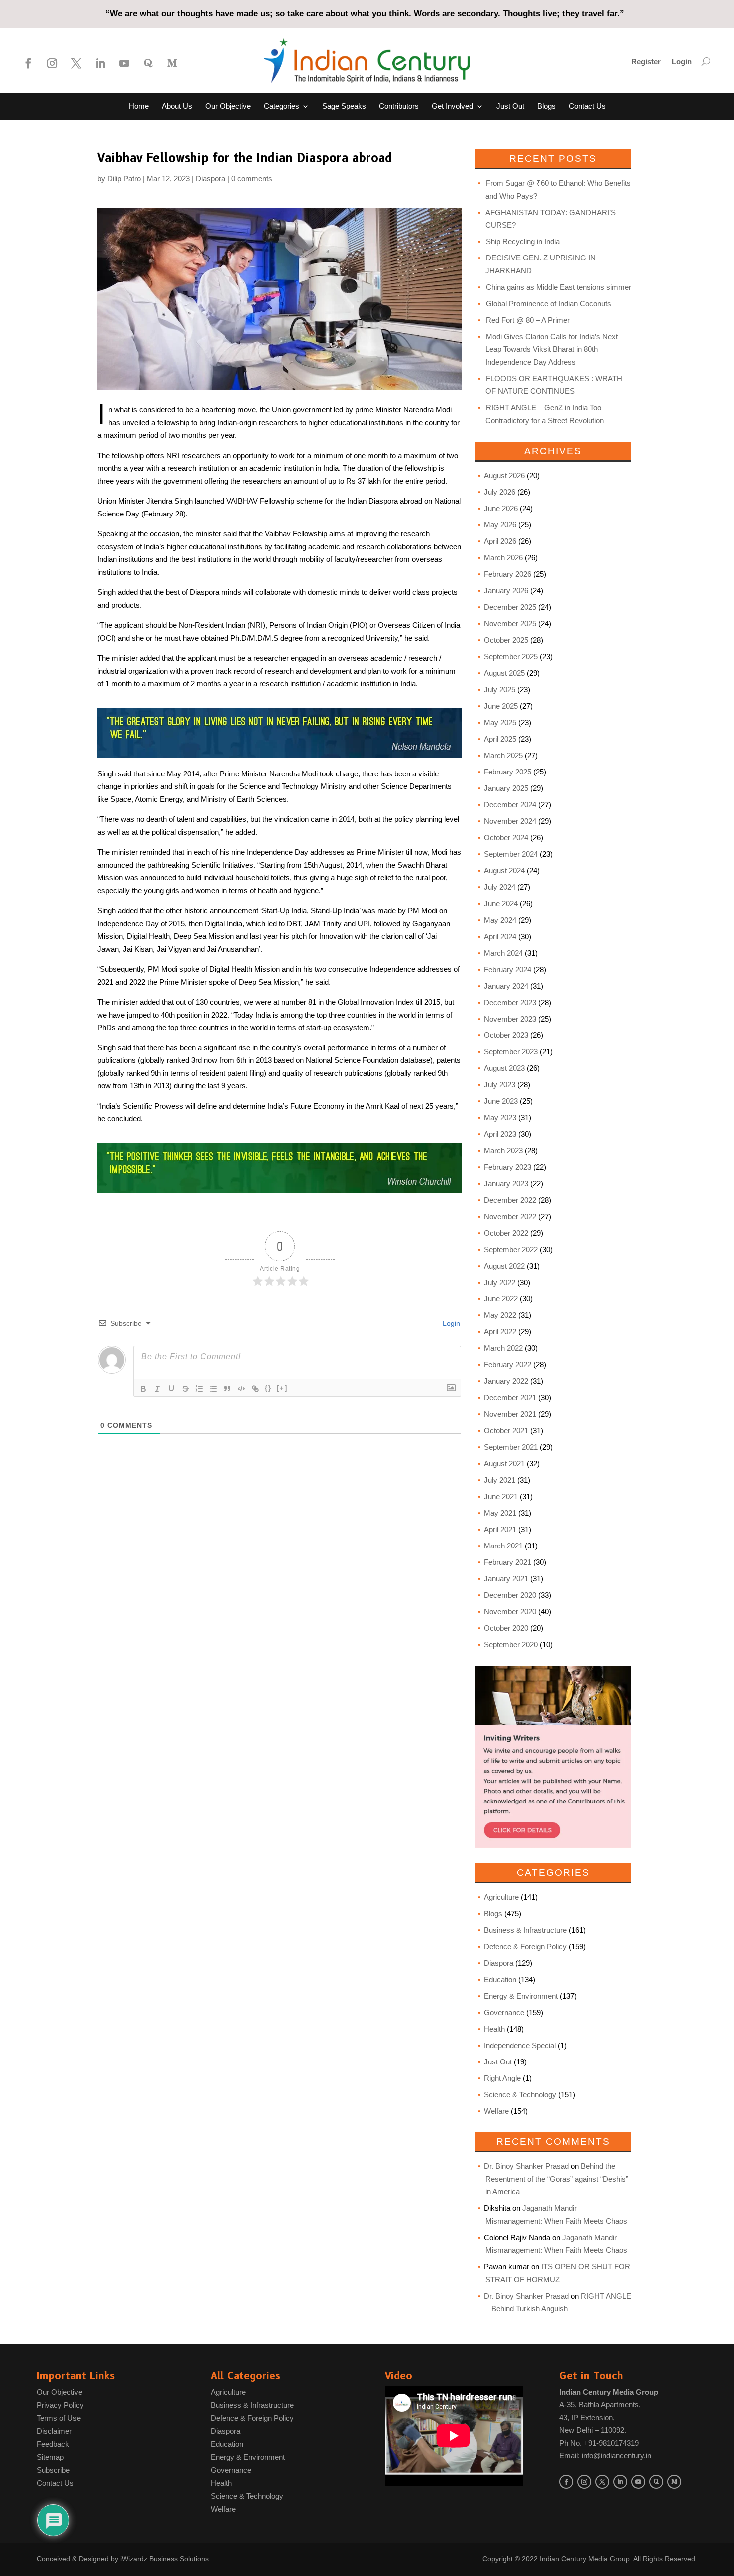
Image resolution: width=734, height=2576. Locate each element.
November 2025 (510, 624)
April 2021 (500, 1529)
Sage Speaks (344, 107)
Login (682, 62)
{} (268, 1388)
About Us (177, 107)
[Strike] (185, 1389)
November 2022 (510, 1216)
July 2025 (500, 689)
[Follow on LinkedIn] (100, 63)
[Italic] (157, 1389)
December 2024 (510, 805)
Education (500, 1979)
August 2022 (504, 1266)
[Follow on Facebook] (28, 63)
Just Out (510, 107)
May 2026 (500, 525)
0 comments (252, 178)
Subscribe (53, 2470)
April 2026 (500, 541)
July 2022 (500, 1282)
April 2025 (500, 739)
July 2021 (500, 1480)
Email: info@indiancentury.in (605, 2455)
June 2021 (501, 1496)
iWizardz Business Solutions (165, 2559)
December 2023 (510, 1002)
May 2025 (500, 722)
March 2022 (503, 1348)
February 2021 (508, 1562)
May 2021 (500, 1513)
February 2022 (508, 1365)
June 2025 (501, 706)
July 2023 (500, 1085)
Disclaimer (54, 2431)
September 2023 (511, 1052)
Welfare (496, 2111)
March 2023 (503, 1151)
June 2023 (501, 1101)
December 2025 (510, 607)
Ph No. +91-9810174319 (599, 2443)
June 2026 (501, 508)
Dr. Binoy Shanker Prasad (526, 2166)
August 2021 (504, 1463)
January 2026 (506, 591)
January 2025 (506, 788)
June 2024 (501, 903)
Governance (504, 2012)
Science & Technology (520, 2095)
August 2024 (504, 871)
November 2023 (510, 1019)
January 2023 (506, 1183)
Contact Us (587, 107)
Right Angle (502, 2078)
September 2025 (511, 656)
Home (139, 107)
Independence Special (520, 2045)
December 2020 (510, 1595)
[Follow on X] (76, 63)
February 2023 (508, 1167)
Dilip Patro (124, 178)
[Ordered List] (199, 1389)
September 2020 (511, 1645)
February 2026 (508, 574)
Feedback (53, 2444)
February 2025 (508, 772)
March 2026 (503, 558)
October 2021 (506, 1430)
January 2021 (506, 1579)
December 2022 (510, 1200)
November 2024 (510, 821)
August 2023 (504, 1068)
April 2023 (500, 1134)
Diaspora (210, 178)
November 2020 (510, 1612)
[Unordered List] (213, 1389)
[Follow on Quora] (148, 63)
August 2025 (504, 673)
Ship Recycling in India (523, 241)
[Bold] (143, 1389)
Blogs (547, 107)
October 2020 (506, 1628)
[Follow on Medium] (172, 63)
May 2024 (500, 920)
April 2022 (500, 1332)
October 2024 (506, 838)
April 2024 (500, 936)
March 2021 (503, 1546)
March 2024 (503, 953)
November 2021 (510, 1414)
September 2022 (511, 1249)
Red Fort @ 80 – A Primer (528, 320)
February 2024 (508, 969)
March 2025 (503, 755)
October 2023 (506, 1035)
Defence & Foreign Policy (525, 1946)
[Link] (255, 1389)
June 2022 (501, 1299)
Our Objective (228, 107)
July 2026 (500, 492)
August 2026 (504, 475)
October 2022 (506, 1233)
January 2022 (506, 1381)
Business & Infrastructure (525, 1930)
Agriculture (501, 1897)
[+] (282, 1388)
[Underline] (171, 1389)
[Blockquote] (227, 1389)
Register (646, 62)
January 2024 (506, 986)
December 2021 (510, 1398)
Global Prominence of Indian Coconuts (549, 304)
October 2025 (506, 640)
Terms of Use (59, 2418)
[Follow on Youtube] (124, 63)
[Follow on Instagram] (52, 63)
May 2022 (500, 1315)
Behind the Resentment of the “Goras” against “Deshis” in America (557, 2179)
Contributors (399, 107)
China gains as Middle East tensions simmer (558, 287)
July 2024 (500, 887)
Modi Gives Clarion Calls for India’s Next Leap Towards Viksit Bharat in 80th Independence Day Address (551, 349)
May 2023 (500, 1118)
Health (494, 2029)
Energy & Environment (521, 1996)
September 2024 (511, 854)
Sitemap (50, 2457)
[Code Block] (241, 1389)
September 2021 (511, 1447)
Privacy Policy (60, 2405)
